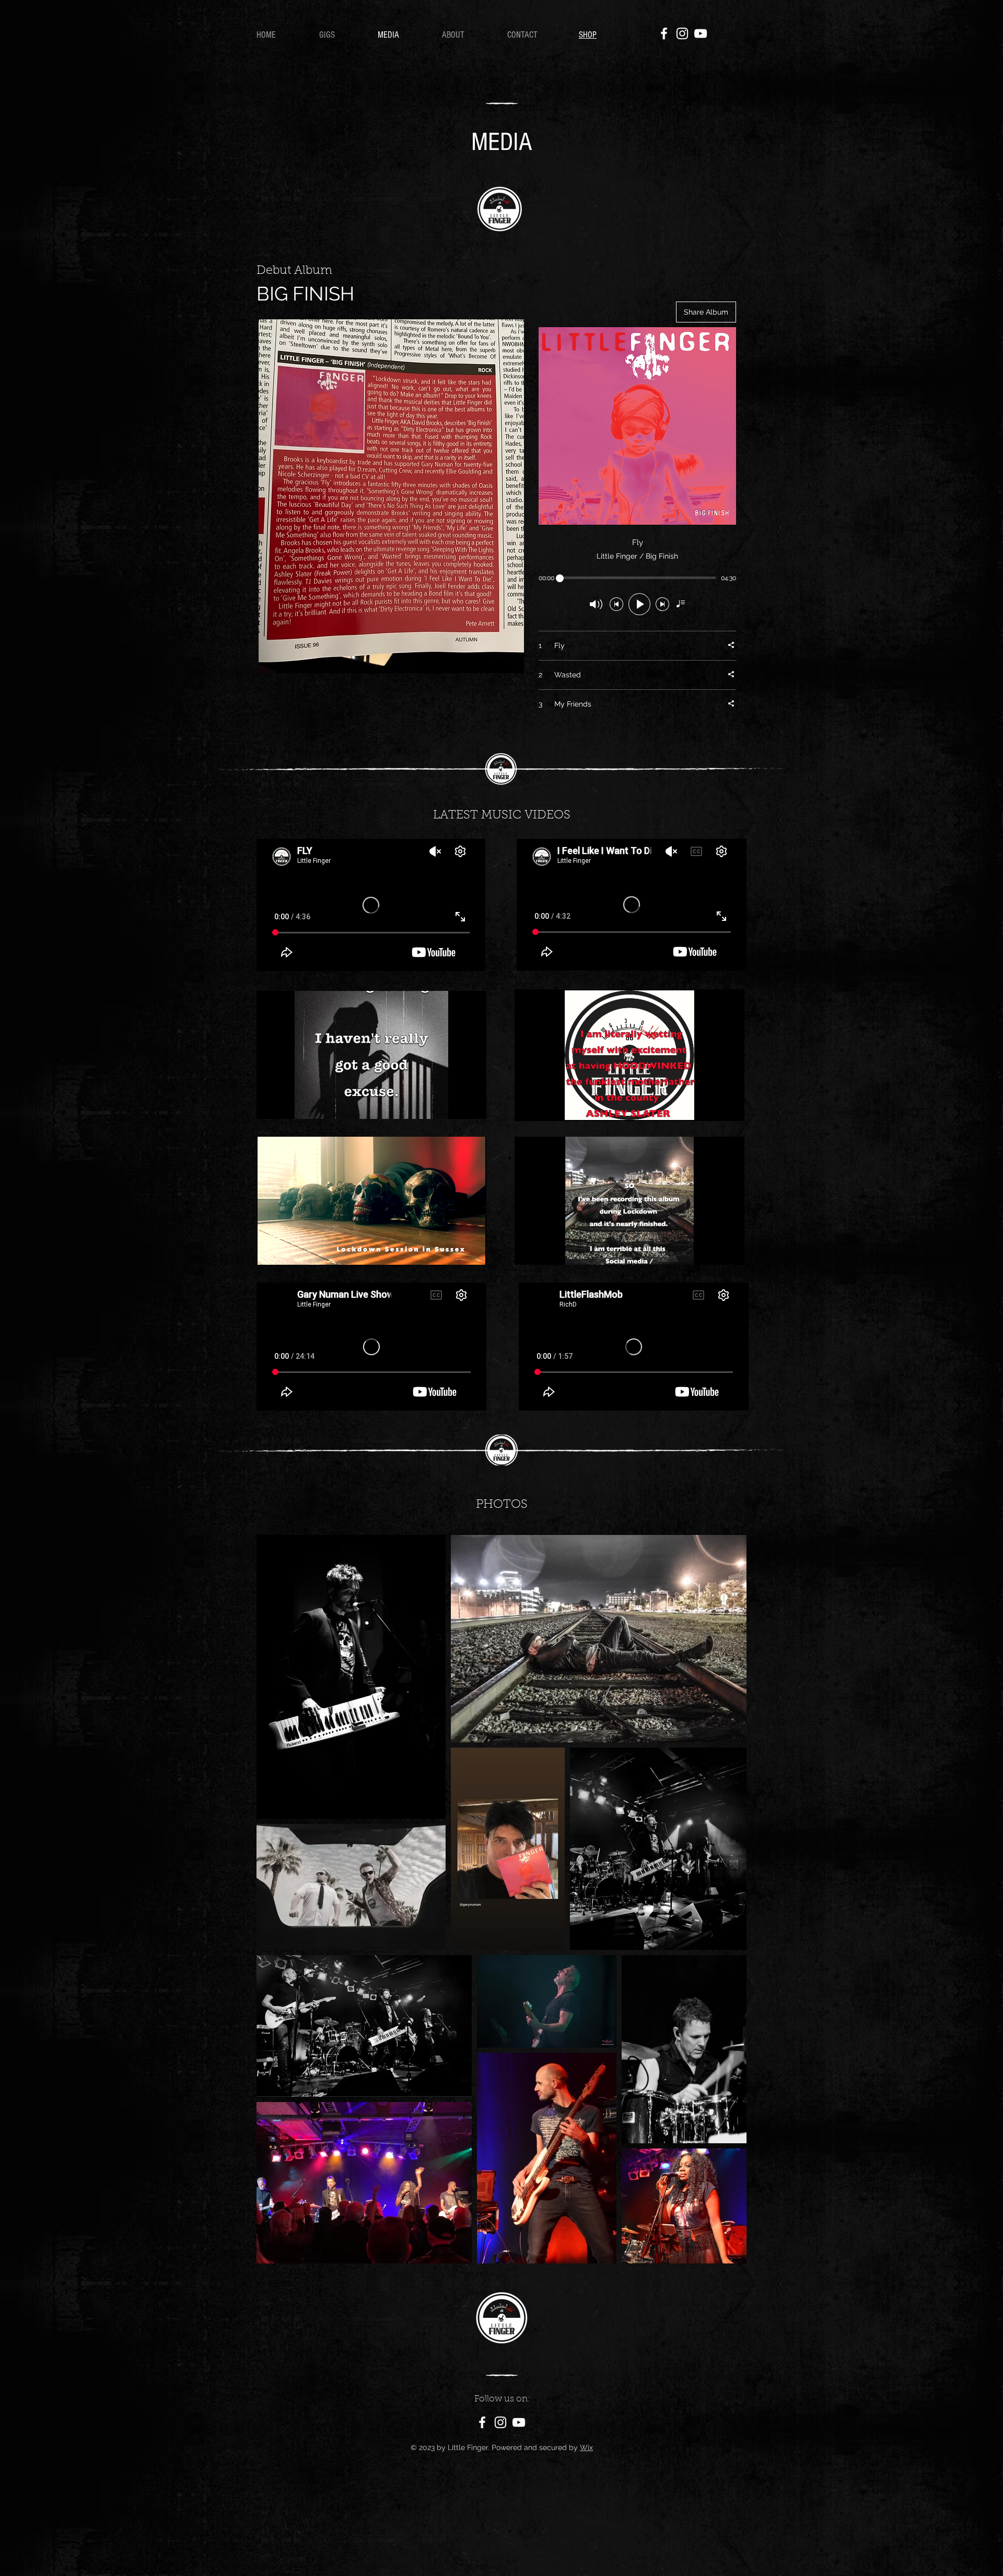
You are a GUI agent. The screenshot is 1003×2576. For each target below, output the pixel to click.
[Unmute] (288, 1105)
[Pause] (270, 1105)
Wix (586, 2447)
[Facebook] (664, 33)
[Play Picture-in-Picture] (454, 1105)
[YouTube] (701, 33)
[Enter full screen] (472, 1105)
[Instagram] (682, 33)
